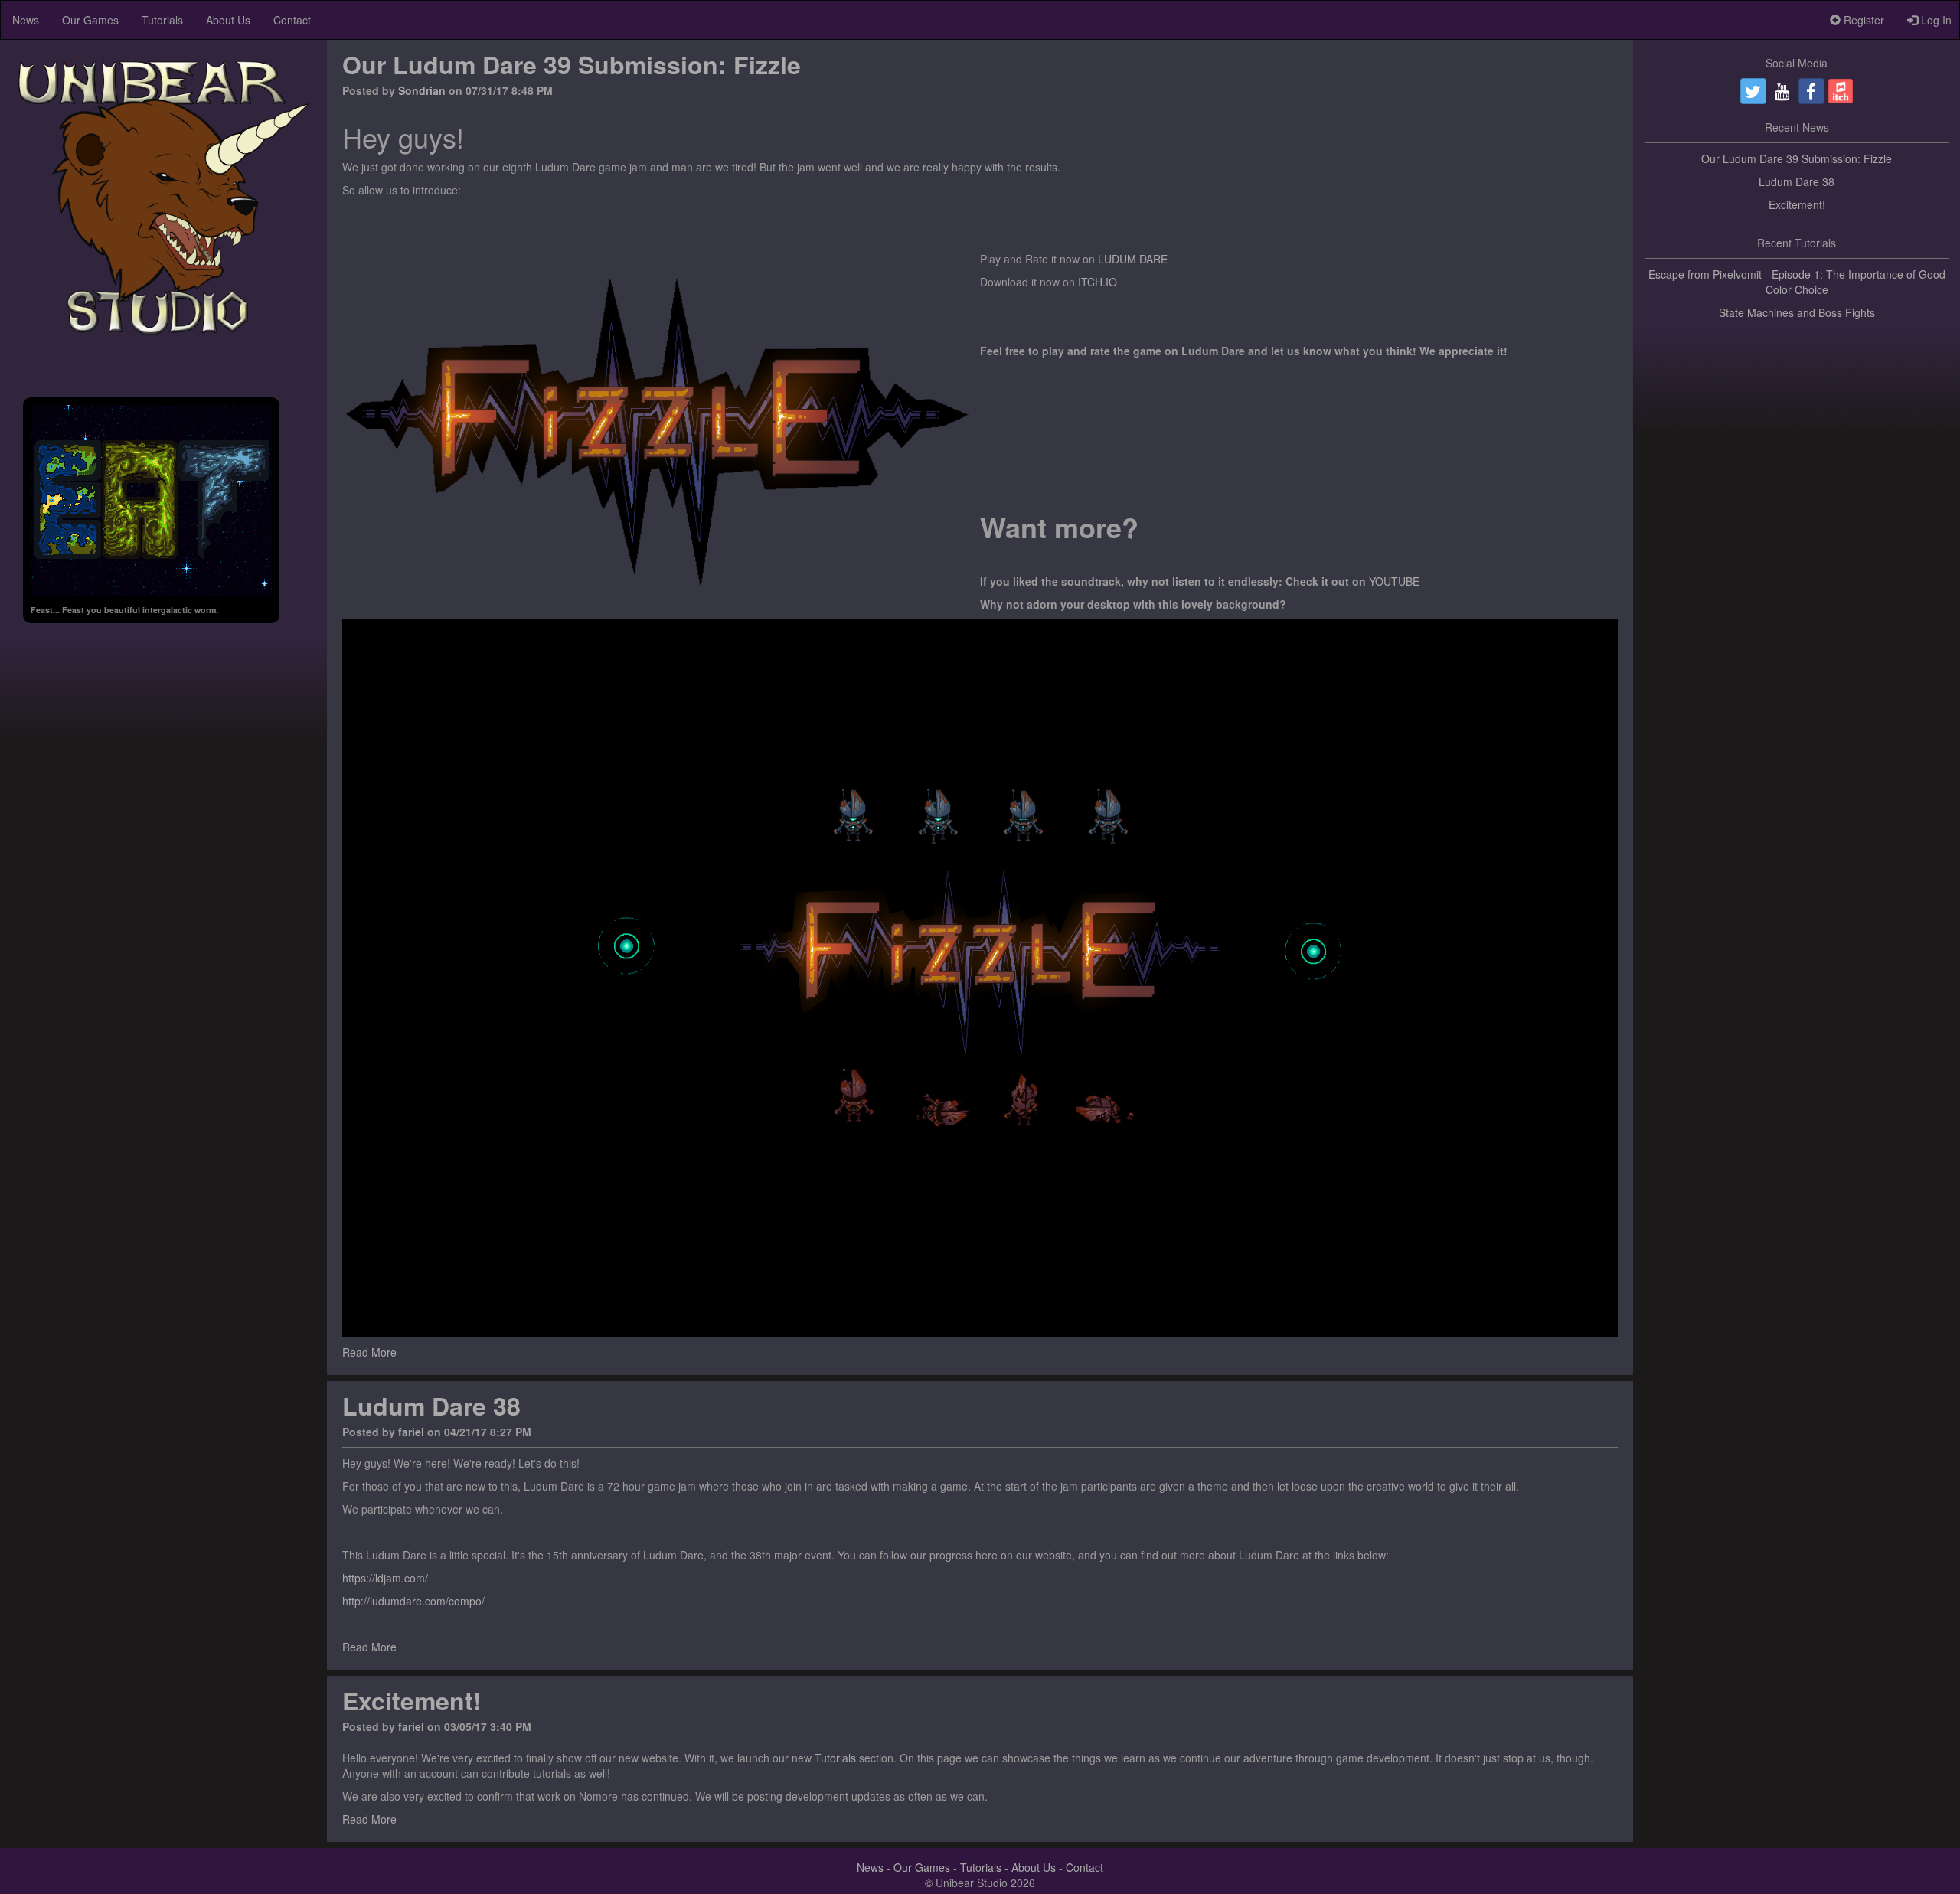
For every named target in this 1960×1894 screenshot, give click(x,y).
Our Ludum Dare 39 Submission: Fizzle (572, 64)
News (26, 20)
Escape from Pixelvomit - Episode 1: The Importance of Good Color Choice (1797, 282)
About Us (228, 20)
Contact (292, 20)
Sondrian (422, 90)
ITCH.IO (1098, 282)
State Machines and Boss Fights (1797, 312)
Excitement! (412, 1700)
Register (1862, 20)
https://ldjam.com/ (385, 1578)
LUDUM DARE (1133, 259)
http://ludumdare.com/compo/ (413, 1601)
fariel (411, 1432)
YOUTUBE (1394, 581)
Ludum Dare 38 (431, 1406)
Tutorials (162, 20)
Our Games (90, 20)
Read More (369, 1352)
